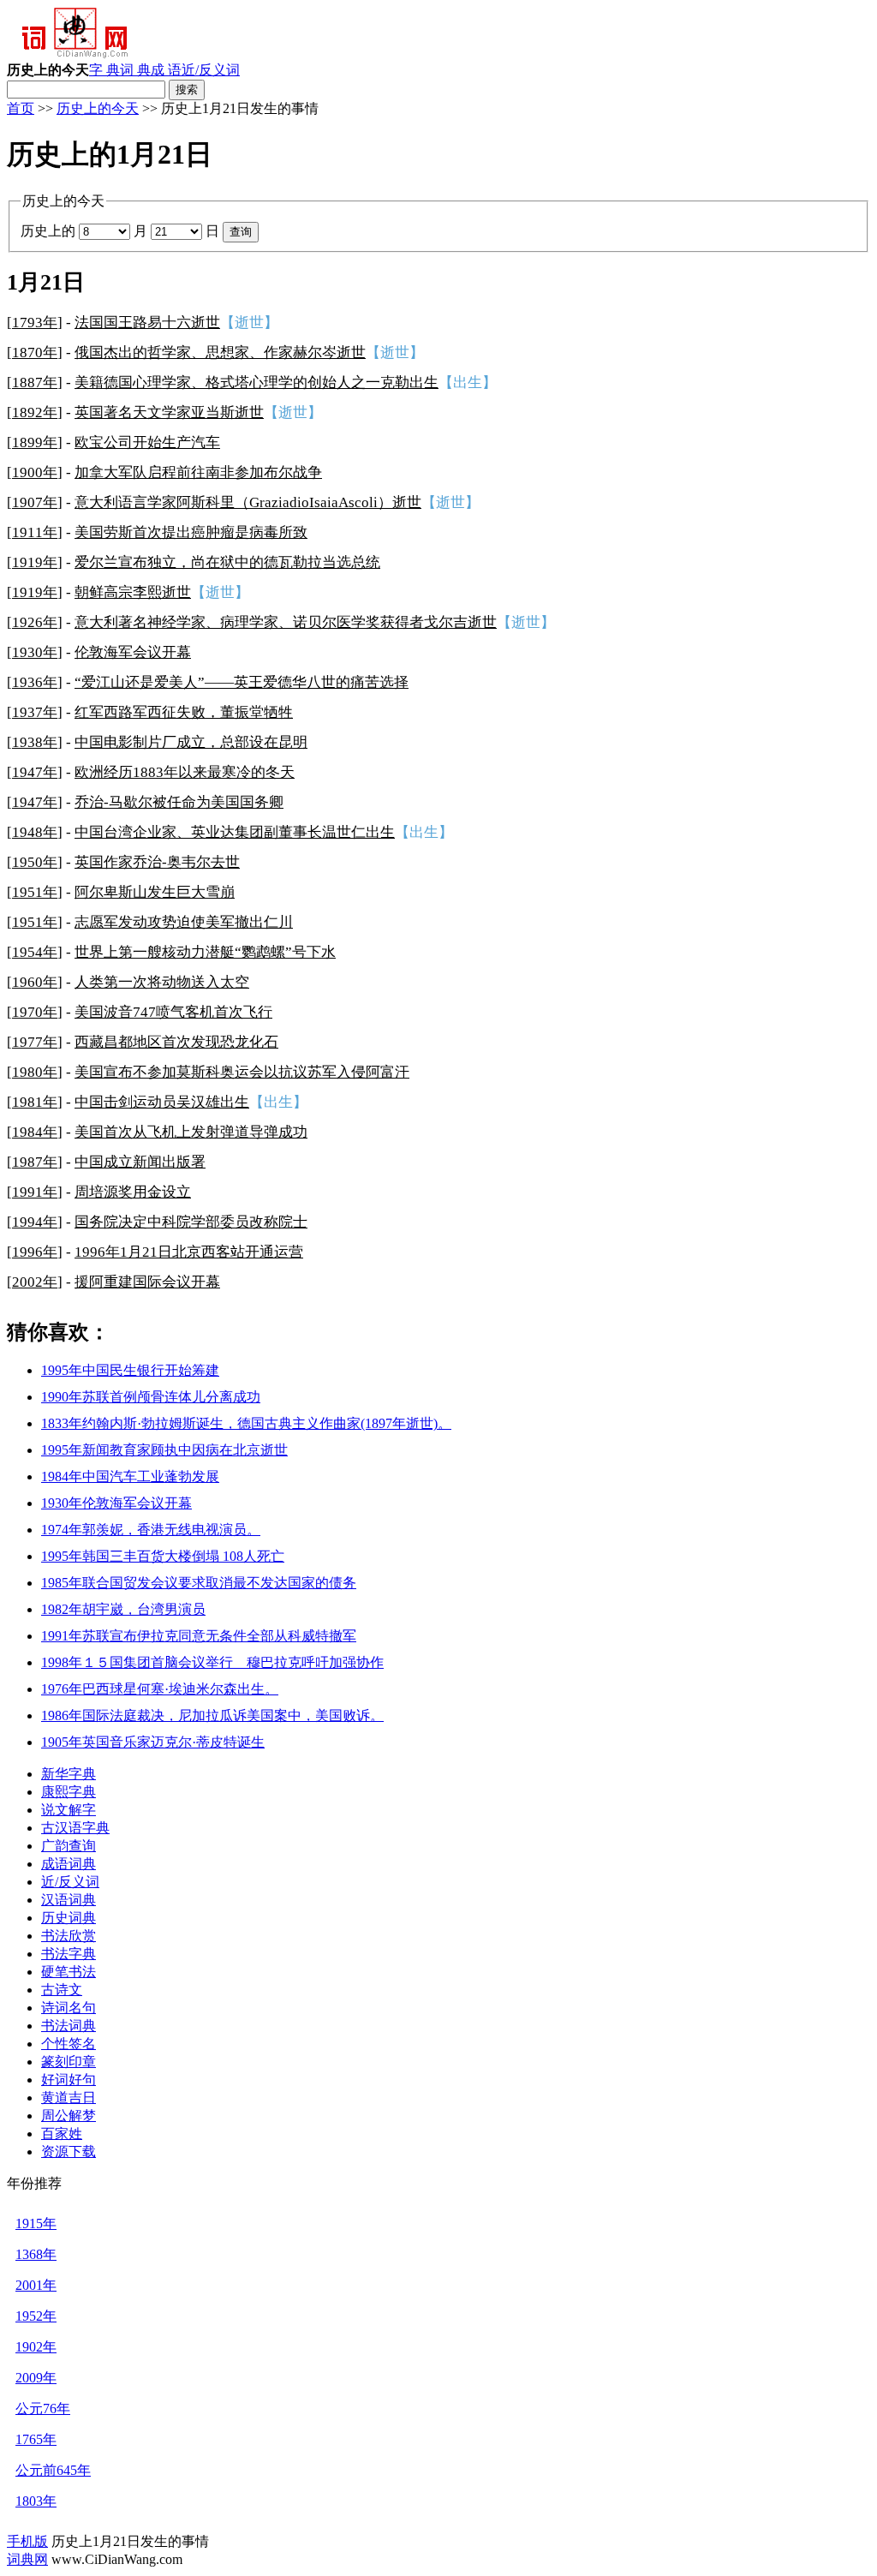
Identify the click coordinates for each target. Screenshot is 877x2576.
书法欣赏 (69, 1936)
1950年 (35, 862)
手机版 (27, 2541)
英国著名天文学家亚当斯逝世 (169, 412)
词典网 (27, 2559)
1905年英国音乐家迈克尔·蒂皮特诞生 (153, 1742)
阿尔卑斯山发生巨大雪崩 (155, 892)
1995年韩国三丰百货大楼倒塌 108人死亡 (163, 1556)
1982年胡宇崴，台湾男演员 (123, 1609)
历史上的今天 (98, 108)
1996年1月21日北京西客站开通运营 (189, 1252)
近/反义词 (211, 70)
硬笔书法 (69, 1972)
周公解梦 (69, 2116)
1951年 (35, 892)
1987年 (35, 1162)
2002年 (35, 1282)
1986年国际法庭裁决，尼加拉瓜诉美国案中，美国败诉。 (212, 1715)
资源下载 (69, 2152)
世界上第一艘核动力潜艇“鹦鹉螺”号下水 (205, 952)
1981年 (35, 1102)
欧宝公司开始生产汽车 (147, 442)
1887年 (35, 383)
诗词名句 (69, 2008)
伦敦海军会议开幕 (133, 652)
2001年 (36, 2285)
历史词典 (69, 1918)
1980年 (35, 1072)
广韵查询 (69, 1846)
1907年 (35, 502)
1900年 (35, 472)
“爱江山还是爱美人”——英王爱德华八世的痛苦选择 (242, 682)
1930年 (35, 652)
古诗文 (62, 1990)
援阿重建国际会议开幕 (147, 1282)
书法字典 (69, 1954)
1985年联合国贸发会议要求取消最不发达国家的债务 (199, 1583)
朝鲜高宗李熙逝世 (133, 592)
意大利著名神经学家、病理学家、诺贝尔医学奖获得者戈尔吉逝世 (286, 622)
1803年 (36, 2501)
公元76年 (43, 2409)
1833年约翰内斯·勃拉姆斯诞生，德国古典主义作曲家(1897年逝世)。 (246, 1423)
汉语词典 (69, 1900)
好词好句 (69, 2080)
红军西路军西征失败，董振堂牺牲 (184, 712)
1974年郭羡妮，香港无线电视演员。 (151, 1530)
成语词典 (69, 1864)
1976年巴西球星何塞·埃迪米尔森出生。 (160, 1689)
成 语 (166, 70)
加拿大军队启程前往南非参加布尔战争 (198, 472)
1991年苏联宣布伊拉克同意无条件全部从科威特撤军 (199, 1636)
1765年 (36, 2439)
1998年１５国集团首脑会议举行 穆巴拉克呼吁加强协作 (212, 1662)
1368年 (36, 2254)
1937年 (35, 712)
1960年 (35, 982)
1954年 (35, 952)
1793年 (35, 323)
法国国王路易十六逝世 (147, 323)
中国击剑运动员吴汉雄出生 (162, 1102)
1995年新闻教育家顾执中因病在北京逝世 (164, 1450)
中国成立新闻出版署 (140, 1162)
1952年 (36, 2316)
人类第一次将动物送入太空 (162, 982)
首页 (21, 108)
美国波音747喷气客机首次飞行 (173, 1012)
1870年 (35, 353)
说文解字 (69, 1810)
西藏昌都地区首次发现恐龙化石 (176, 1042)
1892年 (35, 412)
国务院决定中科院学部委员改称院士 (191, 1222)
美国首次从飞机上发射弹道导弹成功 (191, 1132)
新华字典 (69, 1774)
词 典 (135, 70)
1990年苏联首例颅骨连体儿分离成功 (151, 1397)
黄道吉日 (69, 2098)
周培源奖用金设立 (133, 1192)
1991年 (35, 1192)
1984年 (35, 1132)
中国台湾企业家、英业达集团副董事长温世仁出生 (235, 832)
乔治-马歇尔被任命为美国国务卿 (179, 802)
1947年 (35, 772)
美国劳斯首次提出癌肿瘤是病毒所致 (191, 532)
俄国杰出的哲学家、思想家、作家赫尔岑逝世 (220, 353)
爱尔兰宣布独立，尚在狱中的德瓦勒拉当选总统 (227, 562)
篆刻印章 (69, 2062)
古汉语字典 (75, 1828)
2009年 (36, 2378)
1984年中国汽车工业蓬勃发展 (130, 1476)
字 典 (104, 70)
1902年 (36, 2347)
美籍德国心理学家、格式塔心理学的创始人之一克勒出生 (257, 383)
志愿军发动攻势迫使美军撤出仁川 (184, 922)
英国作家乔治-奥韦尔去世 (157, 862)
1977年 (35, 1042)
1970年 (35, 1012)
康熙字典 (69, 1792)
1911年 (35, 532)
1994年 (35, 1222)
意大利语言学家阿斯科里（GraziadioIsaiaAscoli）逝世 (248, 502)
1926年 (35, 622)
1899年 (35, 442)
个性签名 (69, 2044)
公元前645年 (53, 2470)
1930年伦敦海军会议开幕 (116, 1503)
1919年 (35, 562)
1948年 (35, 832)
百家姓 (62, 2134)
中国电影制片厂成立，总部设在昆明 (191, 742)
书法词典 (69, 2026)
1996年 (35, 1252)
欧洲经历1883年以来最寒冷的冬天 (185, 772)
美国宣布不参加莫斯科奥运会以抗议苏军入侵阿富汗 (242, 1072)
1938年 (35, 742)
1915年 (36, 2223)
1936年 (35, 682)
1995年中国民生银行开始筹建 (130, 1370)
